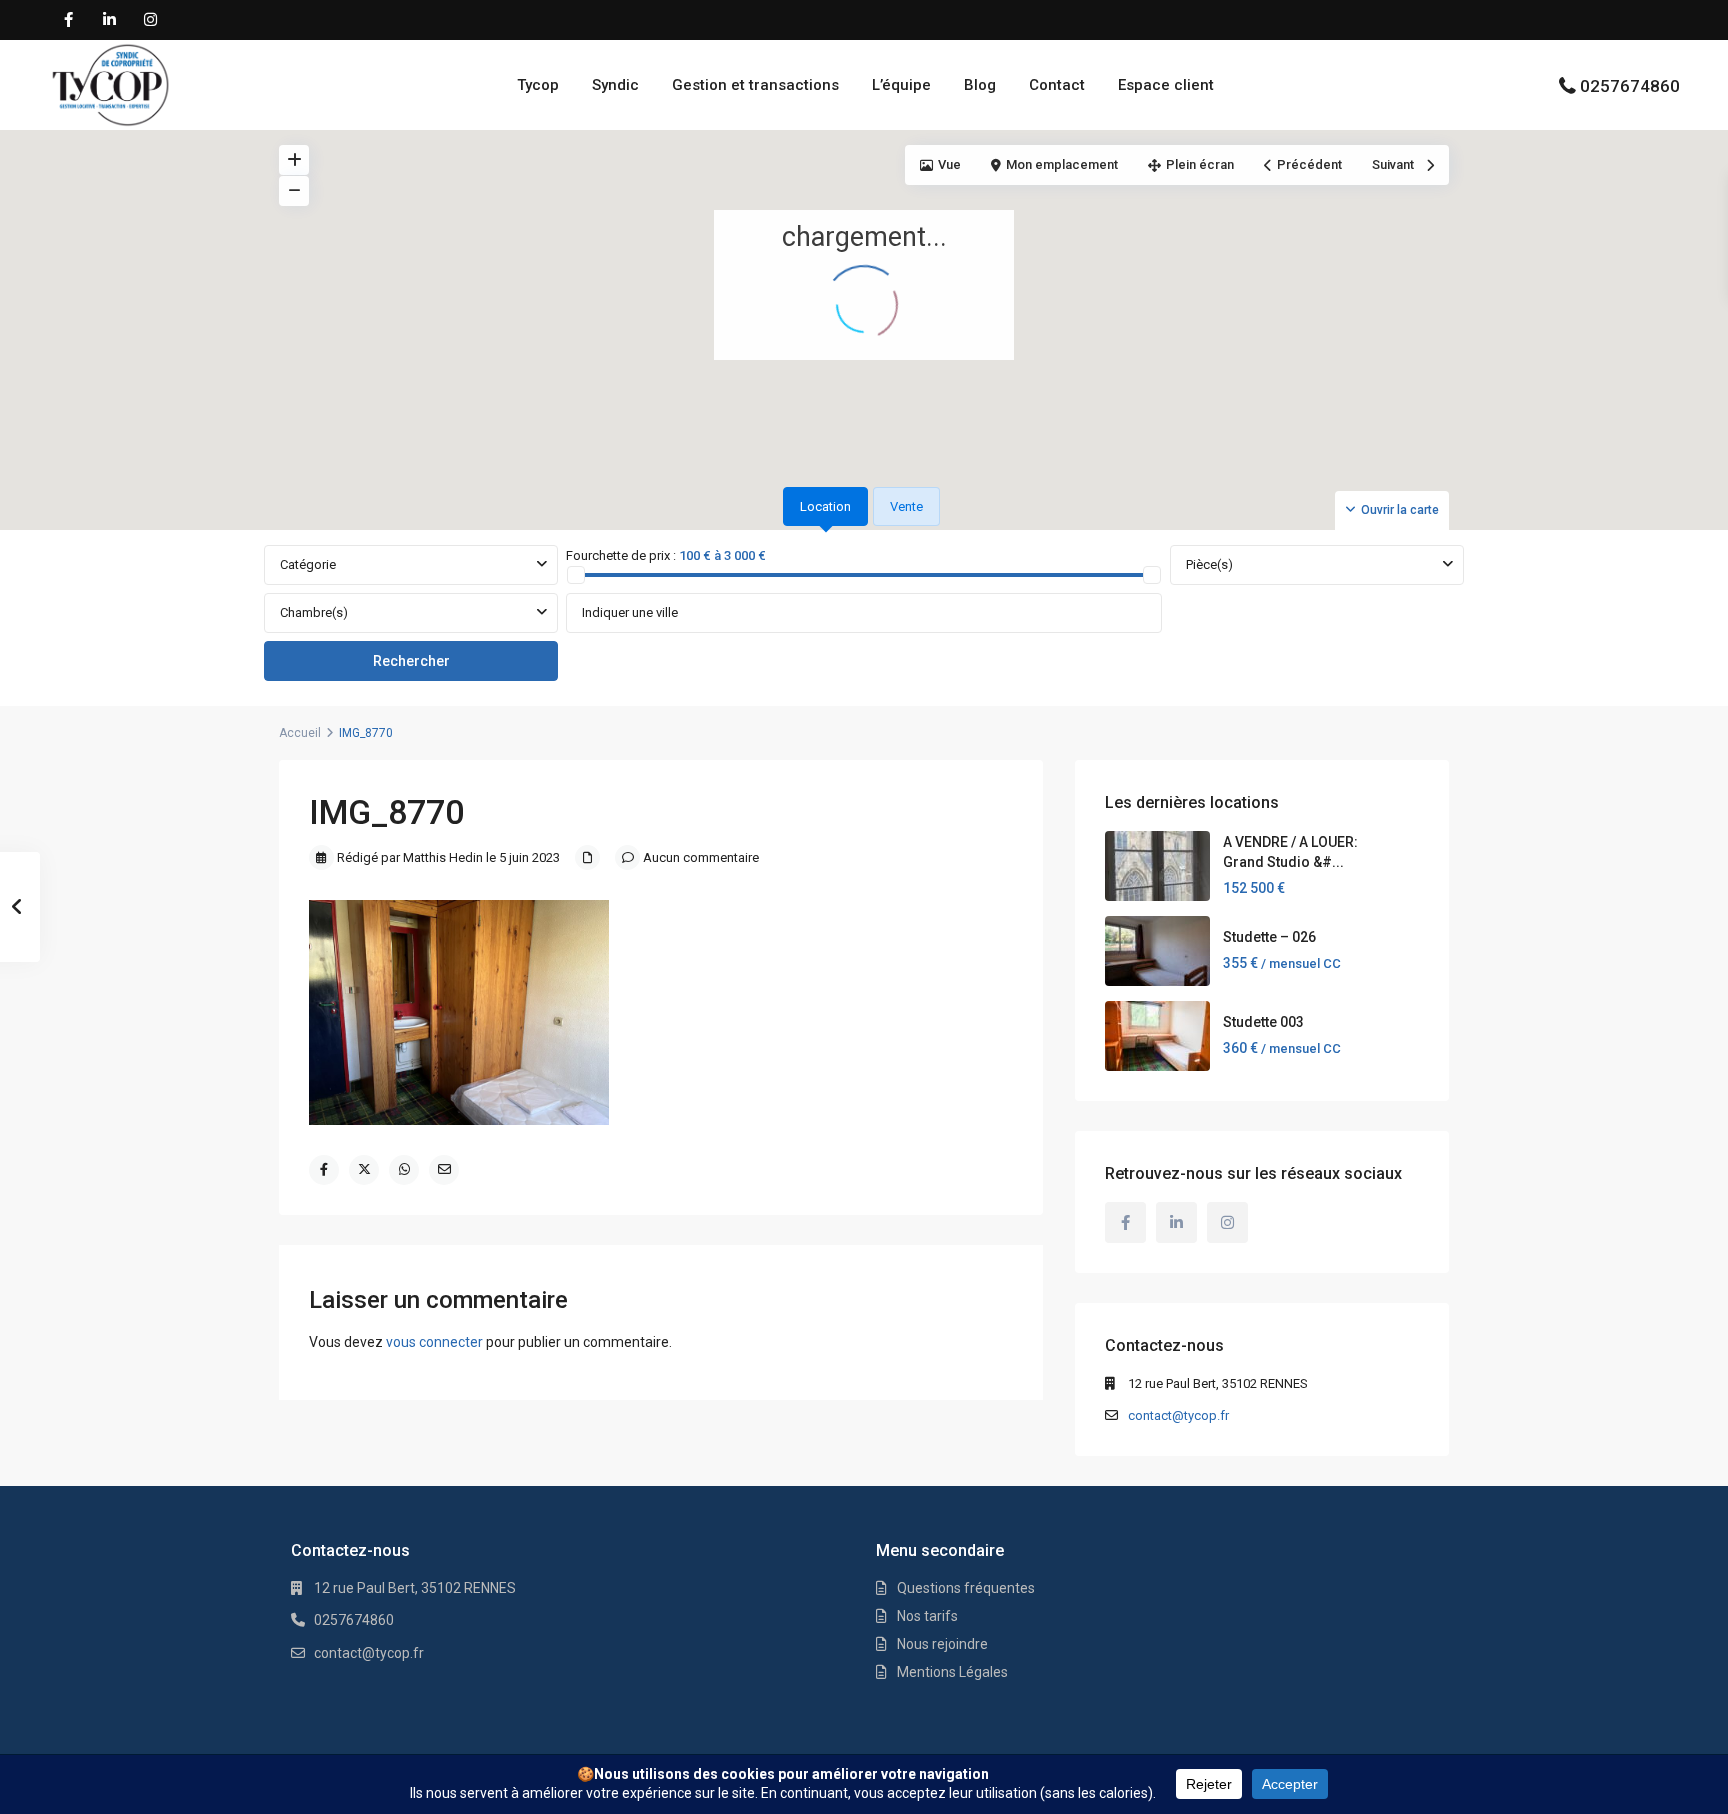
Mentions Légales (952, 1672)
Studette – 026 (1269, 937)
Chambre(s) (314, 612)
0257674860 (1630, 86)
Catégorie (308, 564)
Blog (980, 85)
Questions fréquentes (966, 1588)
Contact (1057, 85)
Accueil (300, 733)
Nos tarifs (927, 1616)
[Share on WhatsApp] (404, 1170)
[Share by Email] (444, 1170)
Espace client (1166, 85)
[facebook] (68, 20)
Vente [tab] (906, 506)
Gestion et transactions (755, 85)
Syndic (615, 85)
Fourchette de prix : (621, 555)
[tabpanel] (864, 614)
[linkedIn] (109, 20)
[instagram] (150, 20)
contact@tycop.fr (1178, 1415)
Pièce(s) (1209, 564)
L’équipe (901, 85)
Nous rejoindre (942, 1644)
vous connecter (434, 1342)
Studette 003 (1263, 1022)
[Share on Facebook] (324, 1170)
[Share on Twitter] (364, 1170)
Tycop (538, 85)
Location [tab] (825, 506)
